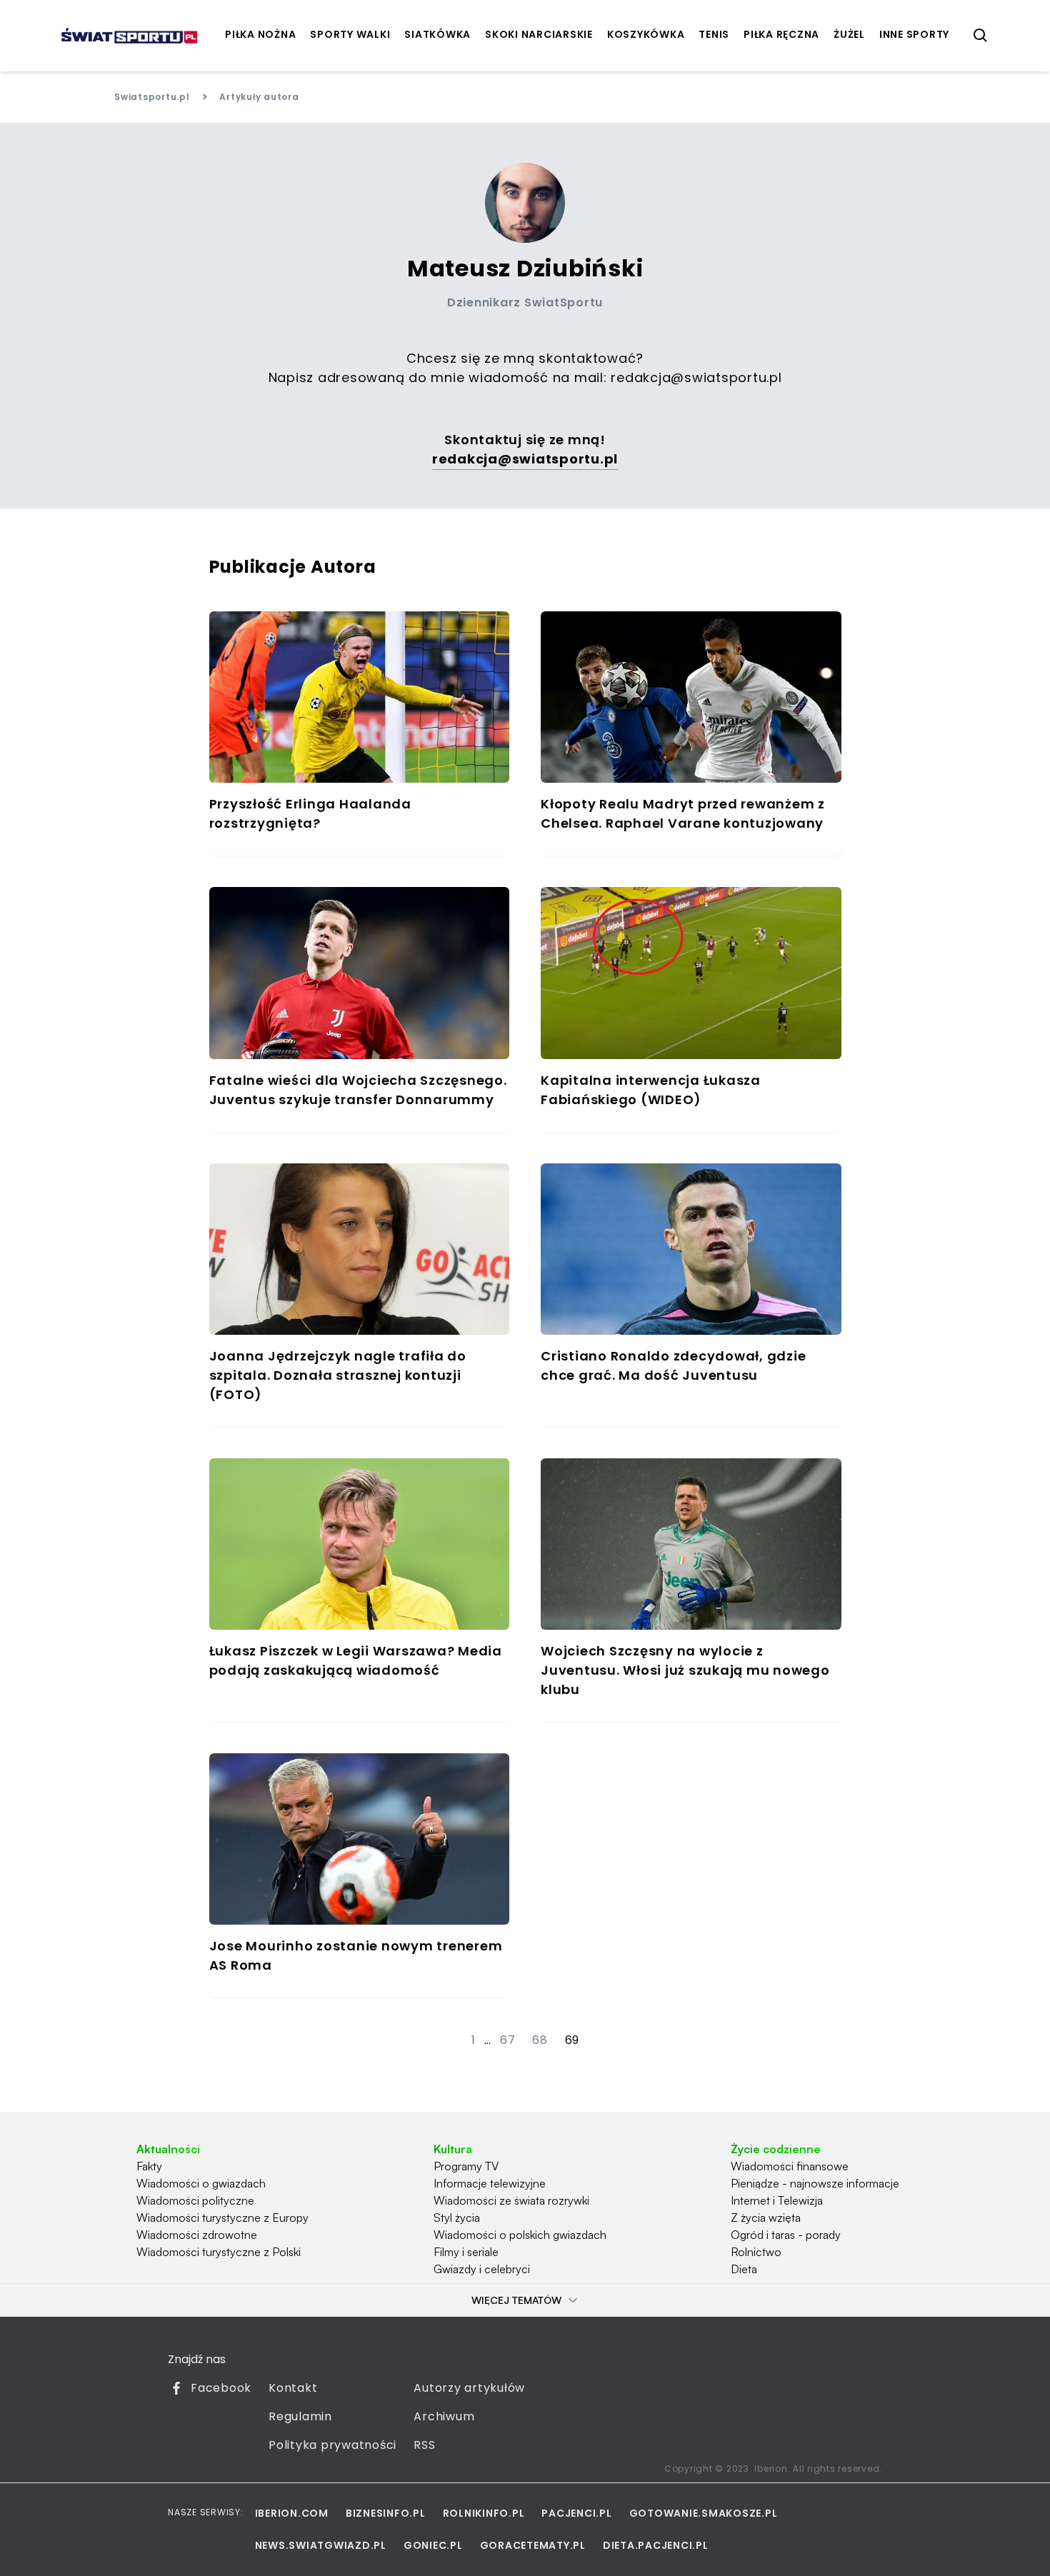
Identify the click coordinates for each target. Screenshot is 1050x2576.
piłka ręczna (781, 34)
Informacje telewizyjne (490, 2183)
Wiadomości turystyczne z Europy (222, 2217)
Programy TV (466, 2166)
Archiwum (444, 2416)
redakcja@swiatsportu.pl (696, 377)
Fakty (149, 2166)
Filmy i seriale (466, 2252)
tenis (714, 34)
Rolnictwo (756, 2252)
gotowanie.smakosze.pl (704, 2513)
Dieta (744, 2269)
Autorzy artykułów (469, 2388)
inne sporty (914, 34)
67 (508, 2040)
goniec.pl (433, 2545)
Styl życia (457, 2217)
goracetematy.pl (533, 2545)
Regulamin (300, 2416)
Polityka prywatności (332, 2445)
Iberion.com (292, 2513)
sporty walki (350, 34)
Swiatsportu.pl (152, 97)
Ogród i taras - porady (786, 2235)
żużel (849, 34)
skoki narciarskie (539, 34)
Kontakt (293, 2388)
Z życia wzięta (766, 2217)
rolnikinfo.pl (484, 2513)
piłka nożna (260, 34)
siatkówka (437, 34)
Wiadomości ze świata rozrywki (511, 2200)
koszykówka (646, 34)
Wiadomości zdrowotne (197, 2235)
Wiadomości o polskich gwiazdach (520, 2235)
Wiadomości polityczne (195, 2200)
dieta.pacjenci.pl (656, 2545)
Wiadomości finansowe (790, 2166)
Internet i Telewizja (777, 2200)
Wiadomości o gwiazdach (201, 2183)
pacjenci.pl (576, 2513)
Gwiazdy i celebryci (482, 2269)
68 (540, 2040)
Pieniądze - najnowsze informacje (815, 2183)
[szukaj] (981, 36)
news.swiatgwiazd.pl (321, 2545)
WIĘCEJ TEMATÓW (516, 2300)
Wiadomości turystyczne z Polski (219, 2252)
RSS (424, 2445)
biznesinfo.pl (386, 2513)
